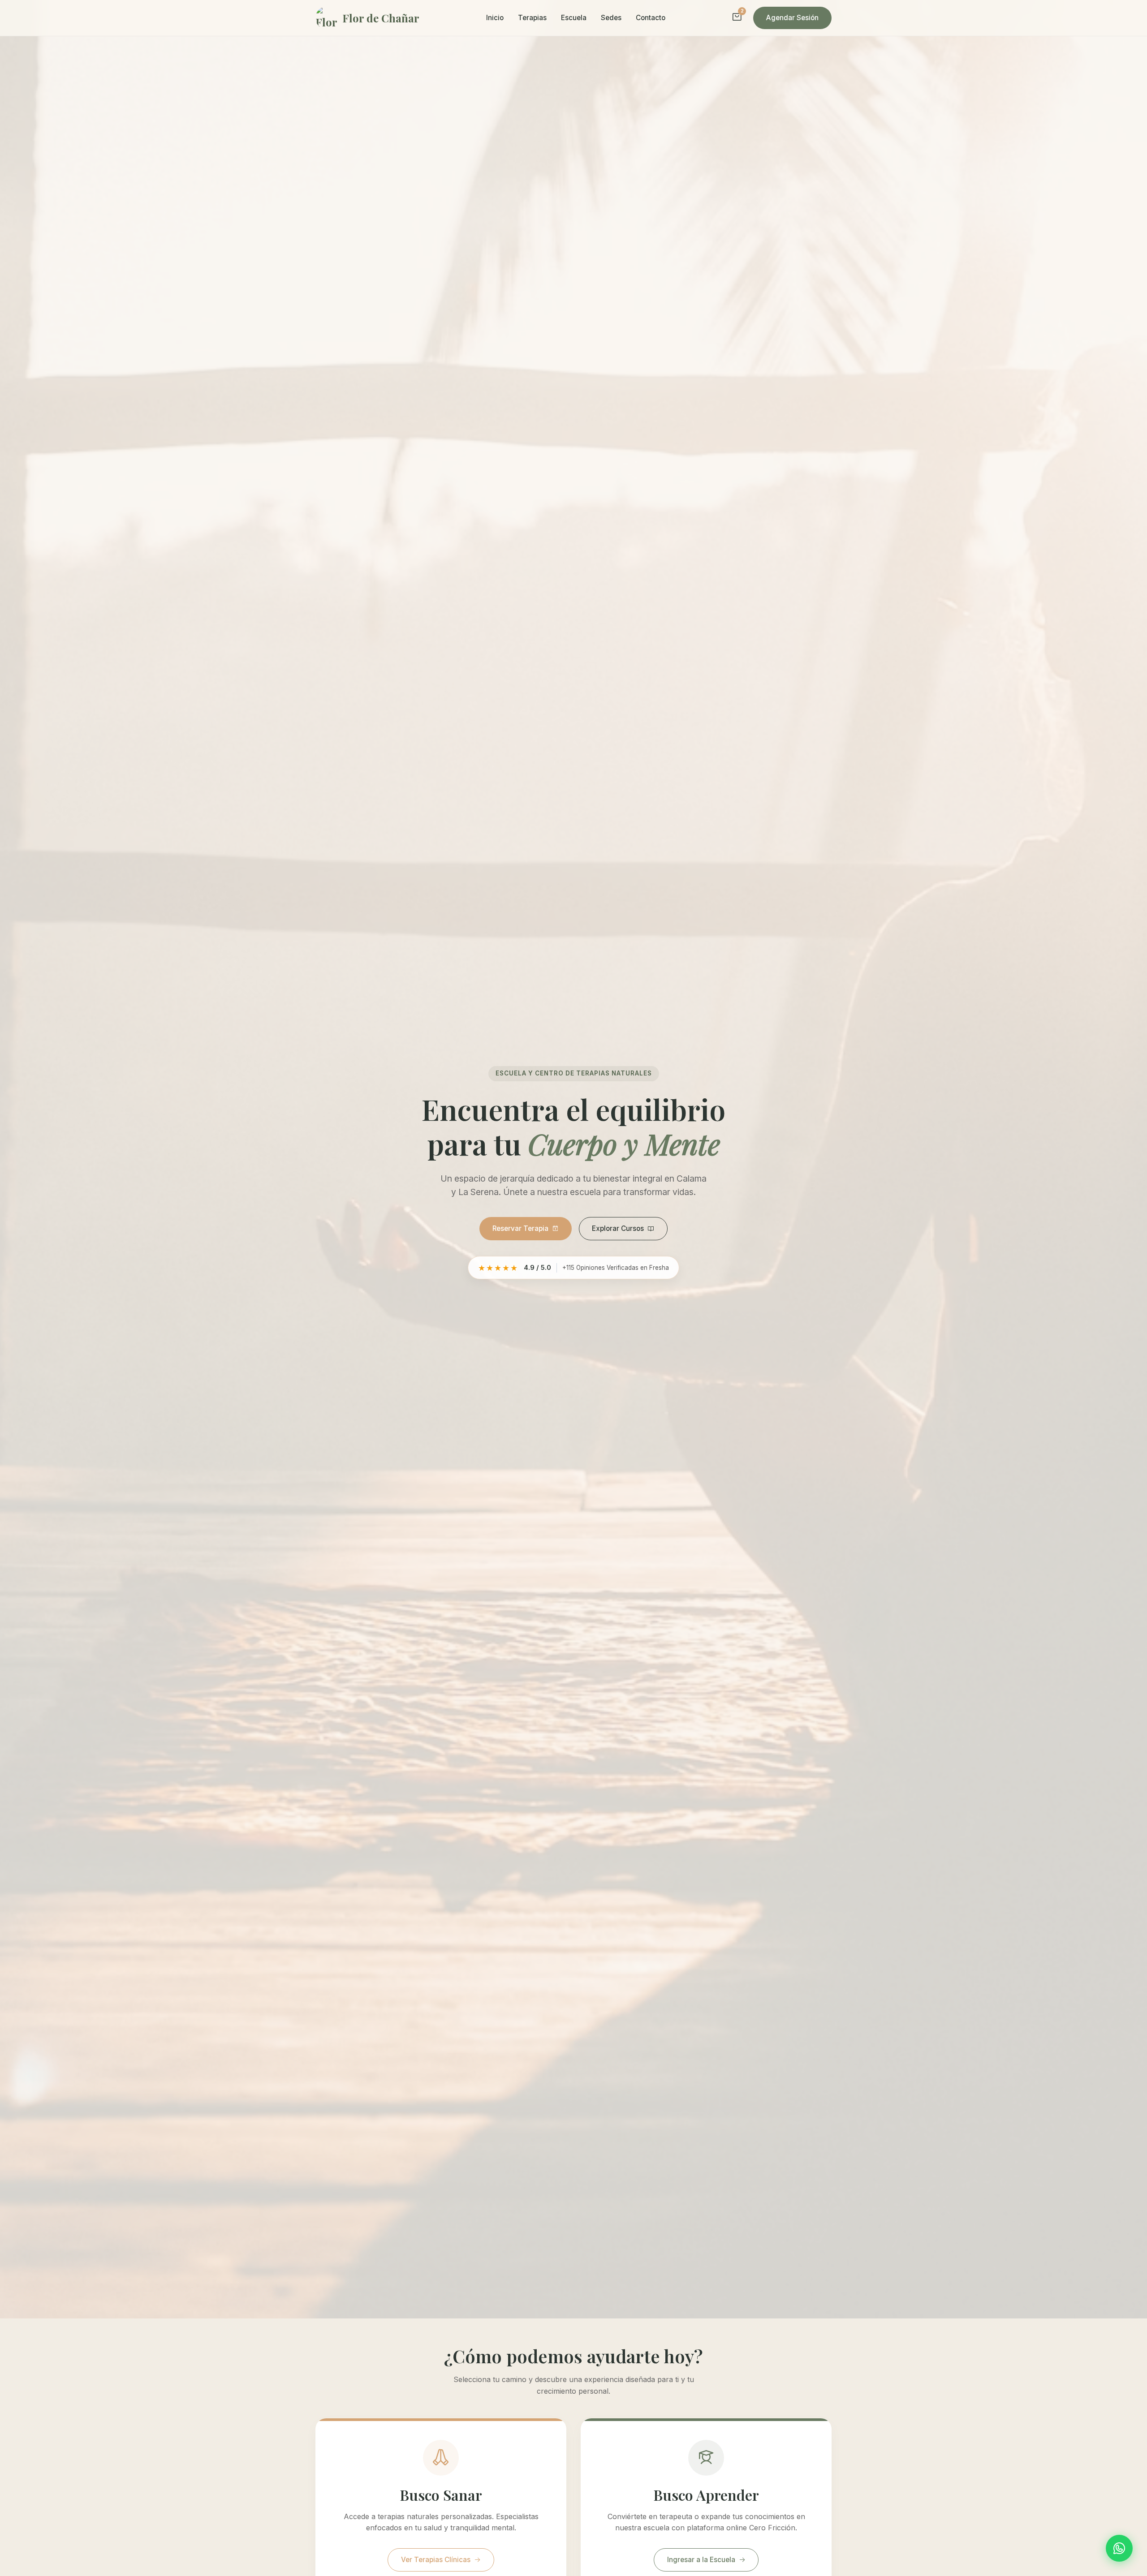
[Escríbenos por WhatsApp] (1119, 2548)
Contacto (651, 18)
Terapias (532, 18)
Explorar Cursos (618, 1228)
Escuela (574, 18)
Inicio (495, 18)
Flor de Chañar (381, 18)
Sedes (611, 18)
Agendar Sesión (792, 18)
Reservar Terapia (520, 1228)
